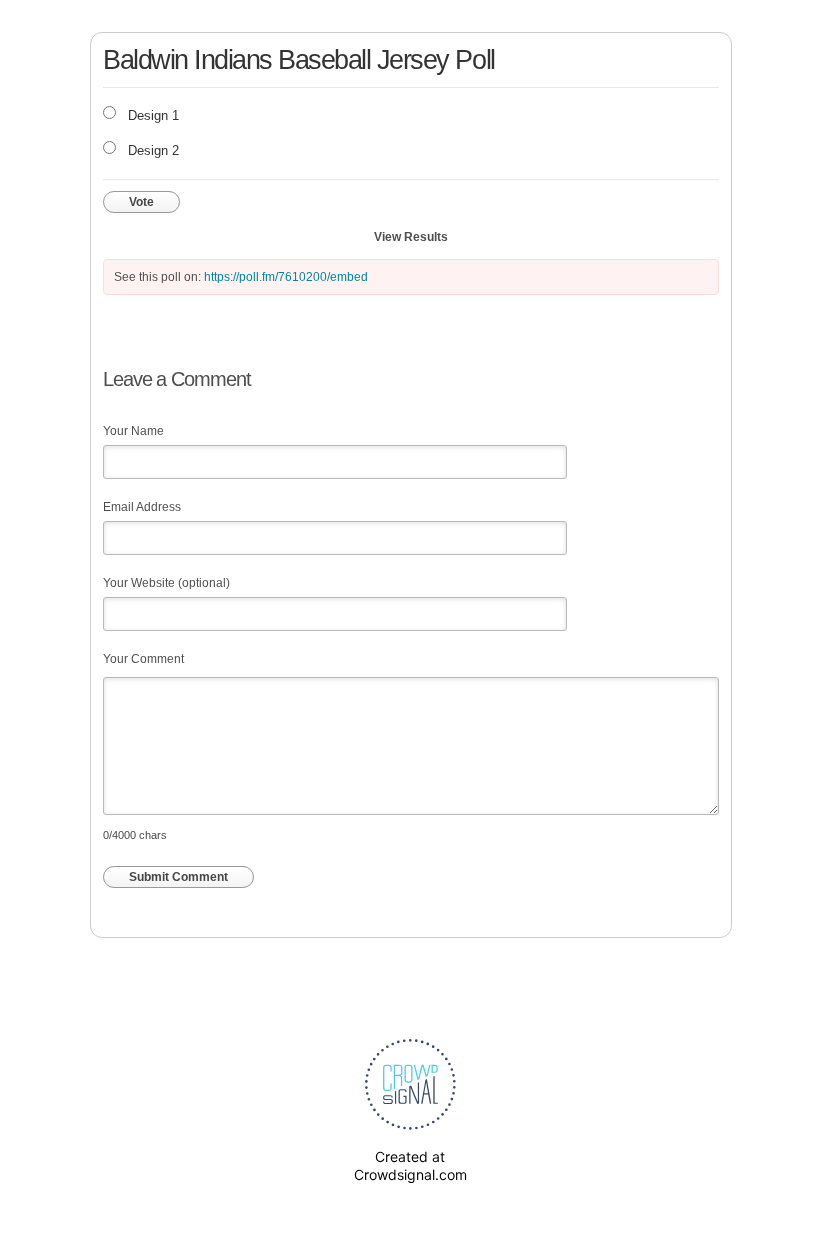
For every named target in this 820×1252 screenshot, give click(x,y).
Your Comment (143, 659)
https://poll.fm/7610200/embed (286, 277)
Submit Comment (178, 877)
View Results (411, 237)
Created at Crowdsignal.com (410, 1165)
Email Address (142, 507)
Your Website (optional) (166, 583)
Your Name (133, 431)
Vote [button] (141, 202)
